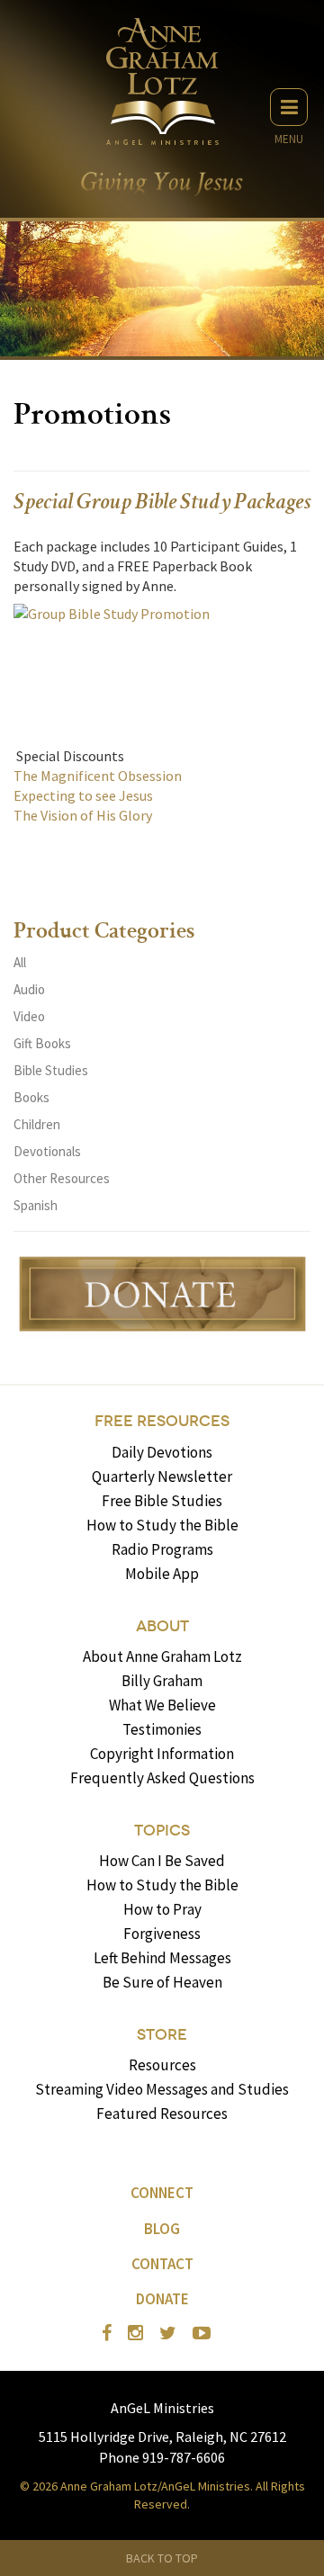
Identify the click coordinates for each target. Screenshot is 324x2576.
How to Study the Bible (162, 1525)
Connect (162, 2193)
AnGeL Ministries (162, 2408)
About (162, 1626)
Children (37, 1124)
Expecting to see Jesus (83, 795)
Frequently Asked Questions (162, 1778)
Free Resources (162, 1421)
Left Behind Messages (162, 1958)
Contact (162, 2264)
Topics (162, 1831)
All (20, 962)
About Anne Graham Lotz (162, 1656)
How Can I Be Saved (162, 1861)
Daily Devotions (162, 1452)
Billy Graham (162, 1681)
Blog (162, 2229)
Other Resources (62, 1178)
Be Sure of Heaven (162, 1982)
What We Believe (162, 1705)
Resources (162, 2065)
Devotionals (47, 1151)
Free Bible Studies (162, 1501)
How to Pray (162, 1909)
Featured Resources (162, 2114)
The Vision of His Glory (83, 815)
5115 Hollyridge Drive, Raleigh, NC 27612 (162, 2437)
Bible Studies (51, 1070)
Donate (162, 2299)
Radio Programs (162, 1549)
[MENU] (289, 107)
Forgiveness (162, 1934)
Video (29, 1016)
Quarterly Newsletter (162, 1476)
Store (162, 2035)
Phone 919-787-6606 (162, 2457)
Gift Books (42, 1043)
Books (31, 1097)
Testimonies (162, 1729)
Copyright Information (162, 1754)
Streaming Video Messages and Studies (162, 2089)
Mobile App (162, 1574)
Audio (29, 989)
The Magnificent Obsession (98, 776)
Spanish (36, 1205)
